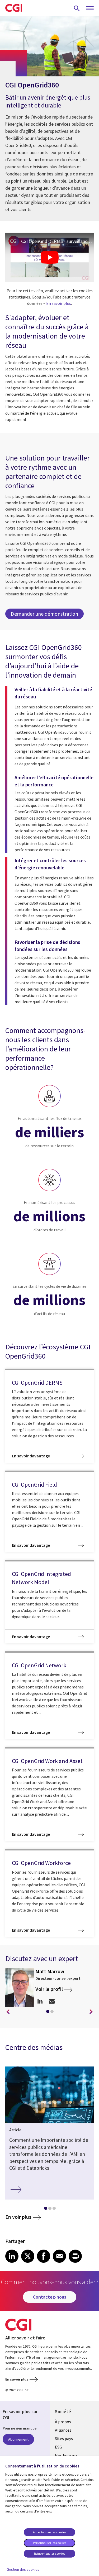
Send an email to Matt (52, 2001)
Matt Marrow (50, 1971)
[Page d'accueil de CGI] (14, 8)
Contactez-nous (50, 2297)
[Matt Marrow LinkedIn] (40, 2001)
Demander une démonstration (44, 614)
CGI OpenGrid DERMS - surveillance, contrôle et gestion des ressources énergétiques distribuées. (57, 241)
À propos (63, 2422)
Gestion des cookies (23, 2569)
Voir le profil (49, 1989)
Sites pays (64, 2438)
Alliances (63, 2430)
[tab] (48, 2012)
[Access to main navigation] (90, 8)
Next (91, 2012)
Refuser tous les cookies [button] (49, 2553)
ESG (58, 2447)
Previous (8, 2012)
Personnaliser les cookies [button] (49, 2543)
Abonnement (18, 2439)
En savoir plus (59, 303)
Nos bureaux (66, 2455)
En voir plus (18, 2217)
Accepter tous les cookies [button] (49, 2532)
